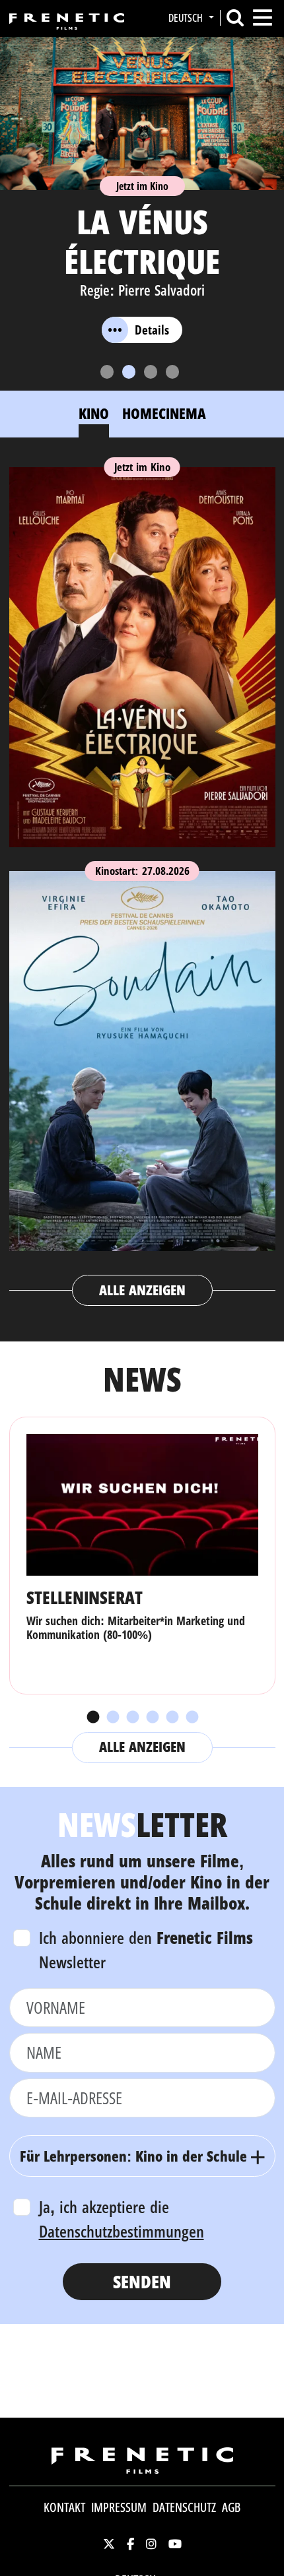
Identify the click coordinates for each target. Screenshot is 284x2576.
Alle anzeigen (142, 1290)
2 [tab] (112, 1718)
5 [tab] (172, 1718)
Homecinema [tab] (164, 413)
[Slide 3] (151, 372)
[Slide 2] (129, 372)
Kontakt (64, 2507)
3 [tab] (132, 1718)
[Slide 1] (107, 372)
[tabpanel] (142, 881)
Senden (142, 2281)
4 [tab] (152, 1718)
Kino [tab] (94, 413)
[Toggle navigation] (263, 17)
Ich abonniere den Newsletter (146, 1950)
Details (152, 330)
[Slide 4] (172, 372)
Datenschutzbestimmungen (122, 2231)
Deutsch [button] (187, 18)
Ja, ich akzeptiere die (122, 2219)
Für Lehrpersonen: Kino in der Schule (133, 2156)
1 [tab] (92, 1718)
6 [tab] (192, 1718)
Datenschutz (184, 2507)
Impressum (119, 2507)
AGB (231, 2507)
